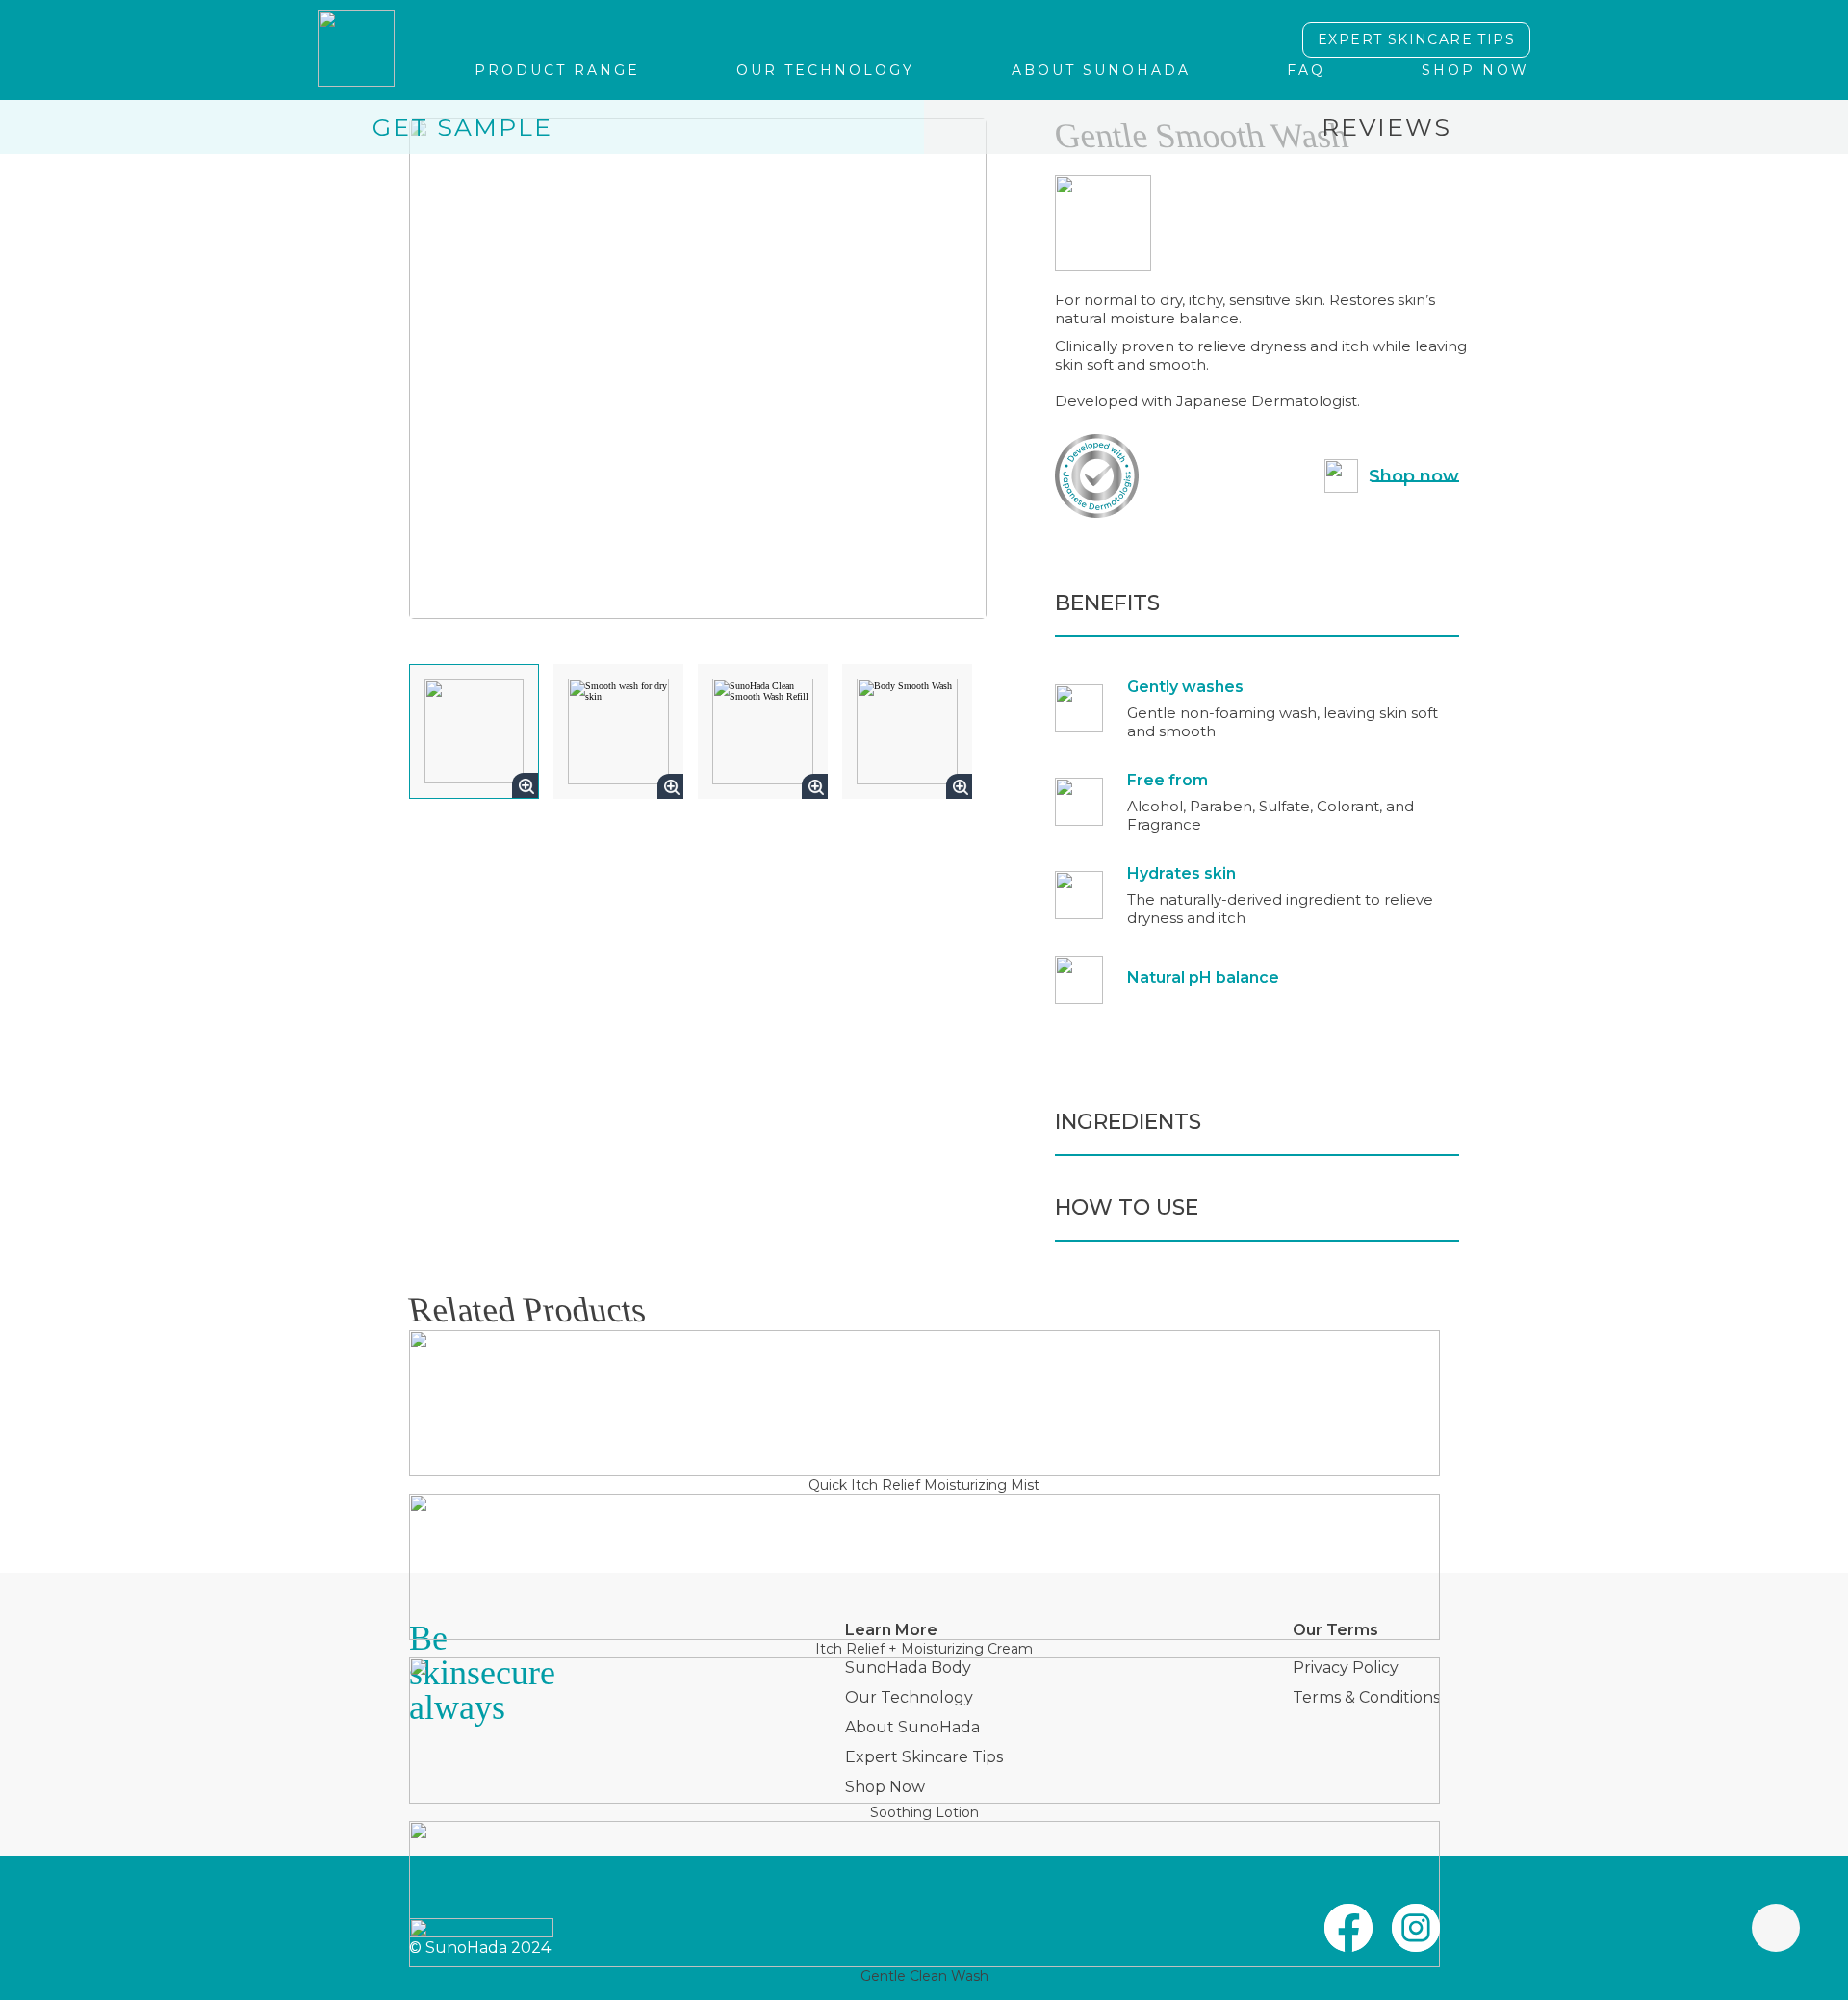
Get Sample (462, 127)
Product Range (557, 70)
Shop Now (1476, 70)
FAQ (1306, 70)
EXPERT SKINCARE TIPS (1416, 39)
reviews (1386, 127)
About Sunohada (1101, 70)
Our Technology (825, 70)
